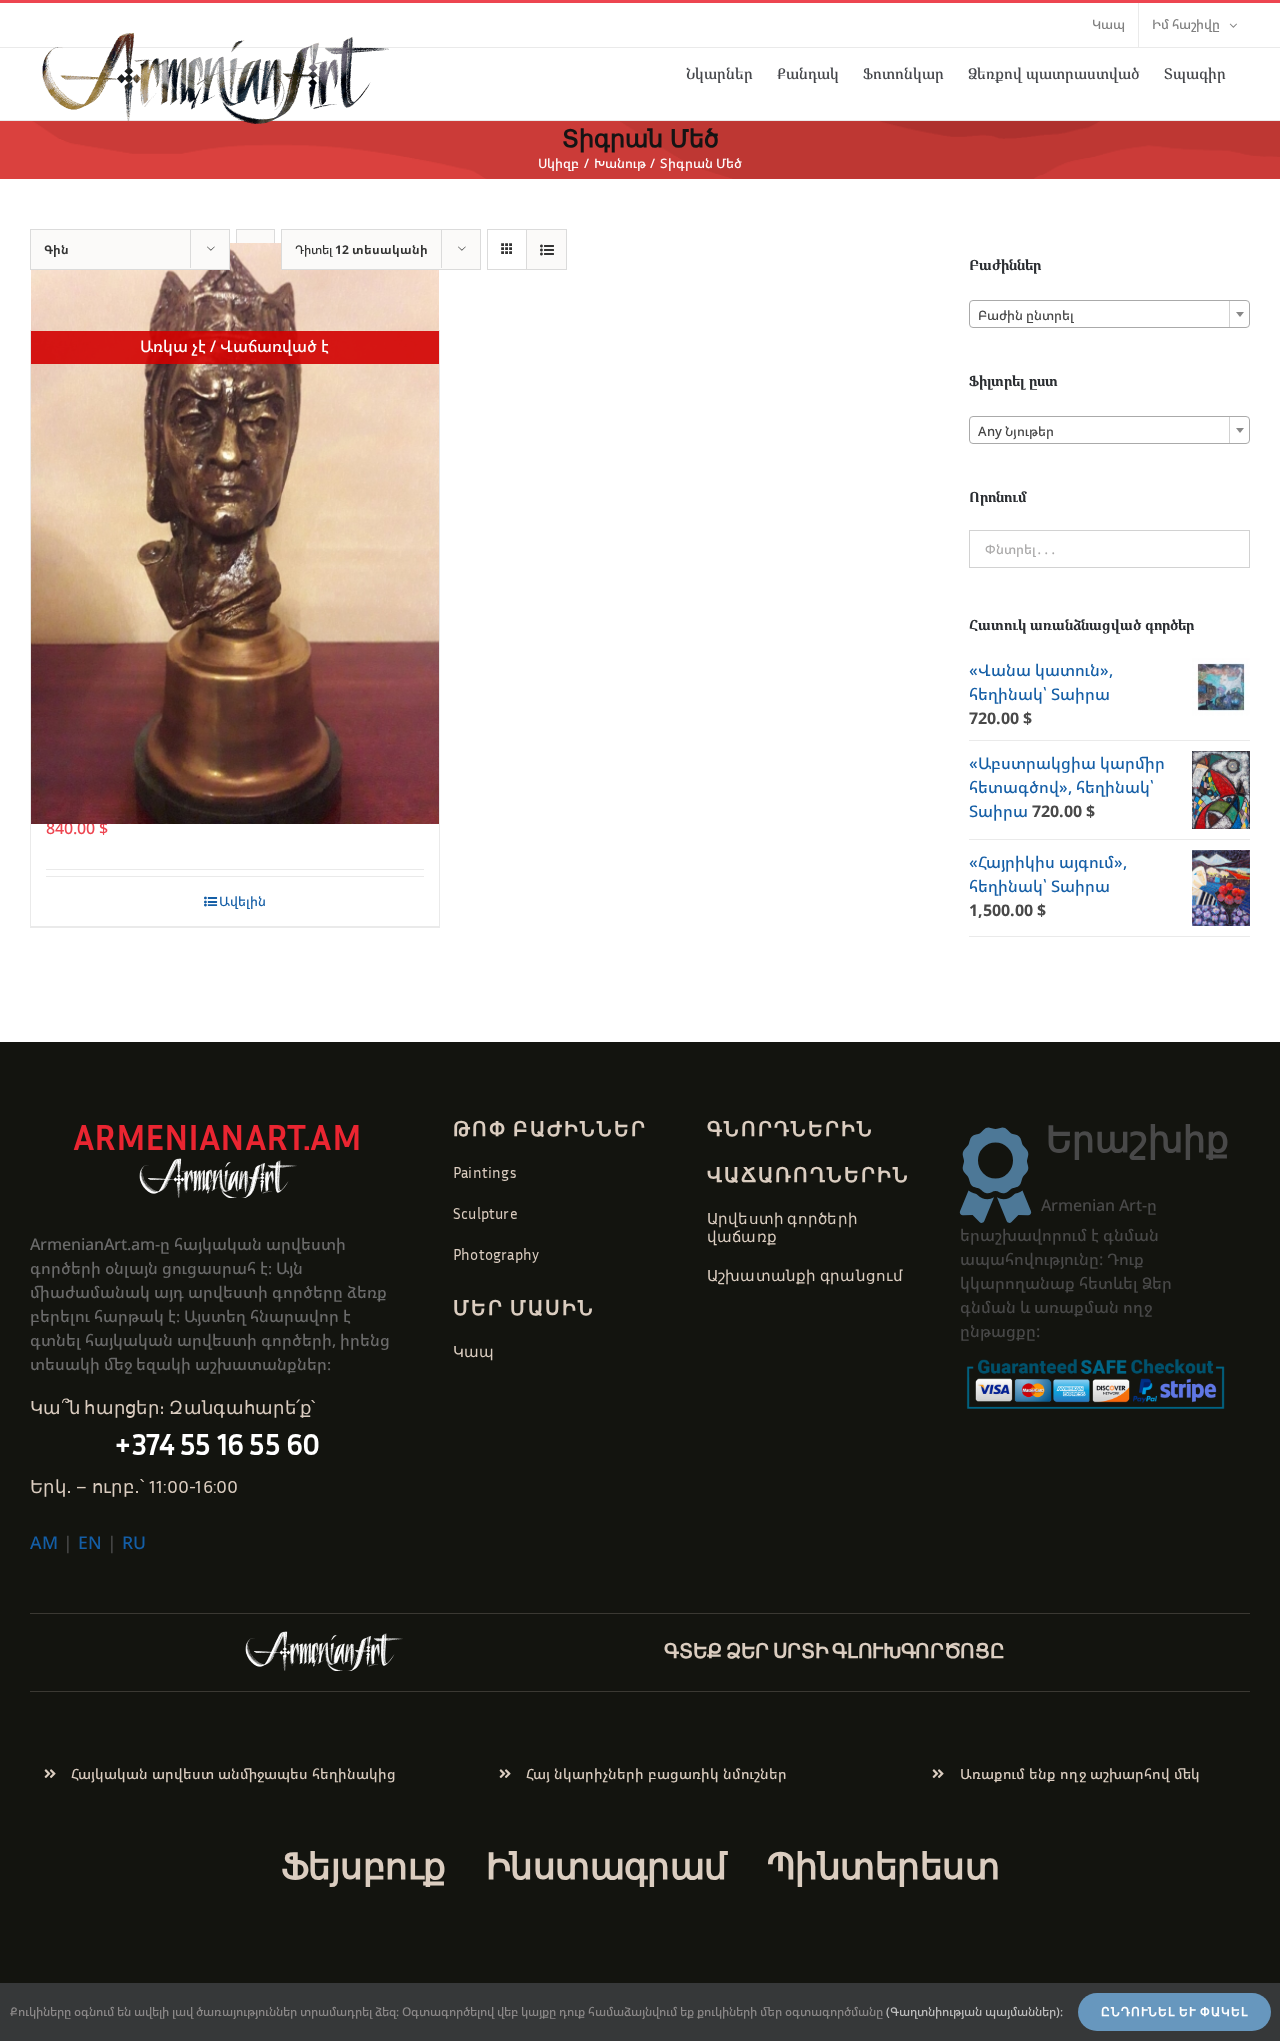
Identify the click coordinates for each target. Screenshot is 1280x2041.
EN (90, 1542)
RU (134, 1542)
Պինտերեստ (883, 1865)
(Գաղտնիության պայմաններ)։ (974, 2011)
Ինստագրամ (606, 1865)
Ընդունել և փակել (1174, 2012)
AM (44, 1542)
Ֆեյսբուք (363, 1865)
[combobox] (1109, 314)
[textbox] (1109, 315)
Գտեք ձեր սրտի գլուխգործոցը (834, 1650)
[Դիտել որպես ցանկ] (546, 249)
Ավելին (242, 901)
